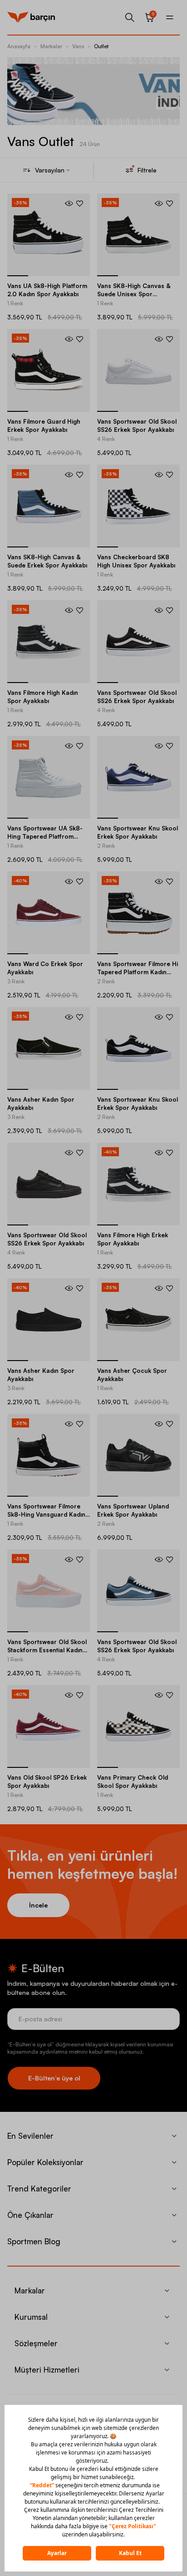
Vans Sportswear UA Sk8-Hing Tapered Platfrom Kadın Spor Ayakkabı (45, 836)
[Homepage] (31, 17)
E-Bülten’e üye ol (54, 2078)
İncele (38, 1905)
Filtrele (147, 170)
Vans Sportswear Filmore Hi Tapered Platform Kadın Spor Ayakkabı (138, 972)
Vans (78, 46)
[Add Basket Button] (69, 203)
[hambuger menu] (170, 17)
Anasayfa (19, 46)
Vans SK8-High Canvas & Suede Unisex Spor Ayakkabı (134, 294)
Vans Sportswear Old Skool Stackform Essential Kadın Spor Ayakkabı (47, 1650)
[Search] (130, 17)
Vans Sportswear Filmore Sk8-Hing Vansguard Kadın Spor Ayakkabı (46, 1514)
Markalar (51, 46)
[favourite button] (80, 203)
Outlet (101, 46)
